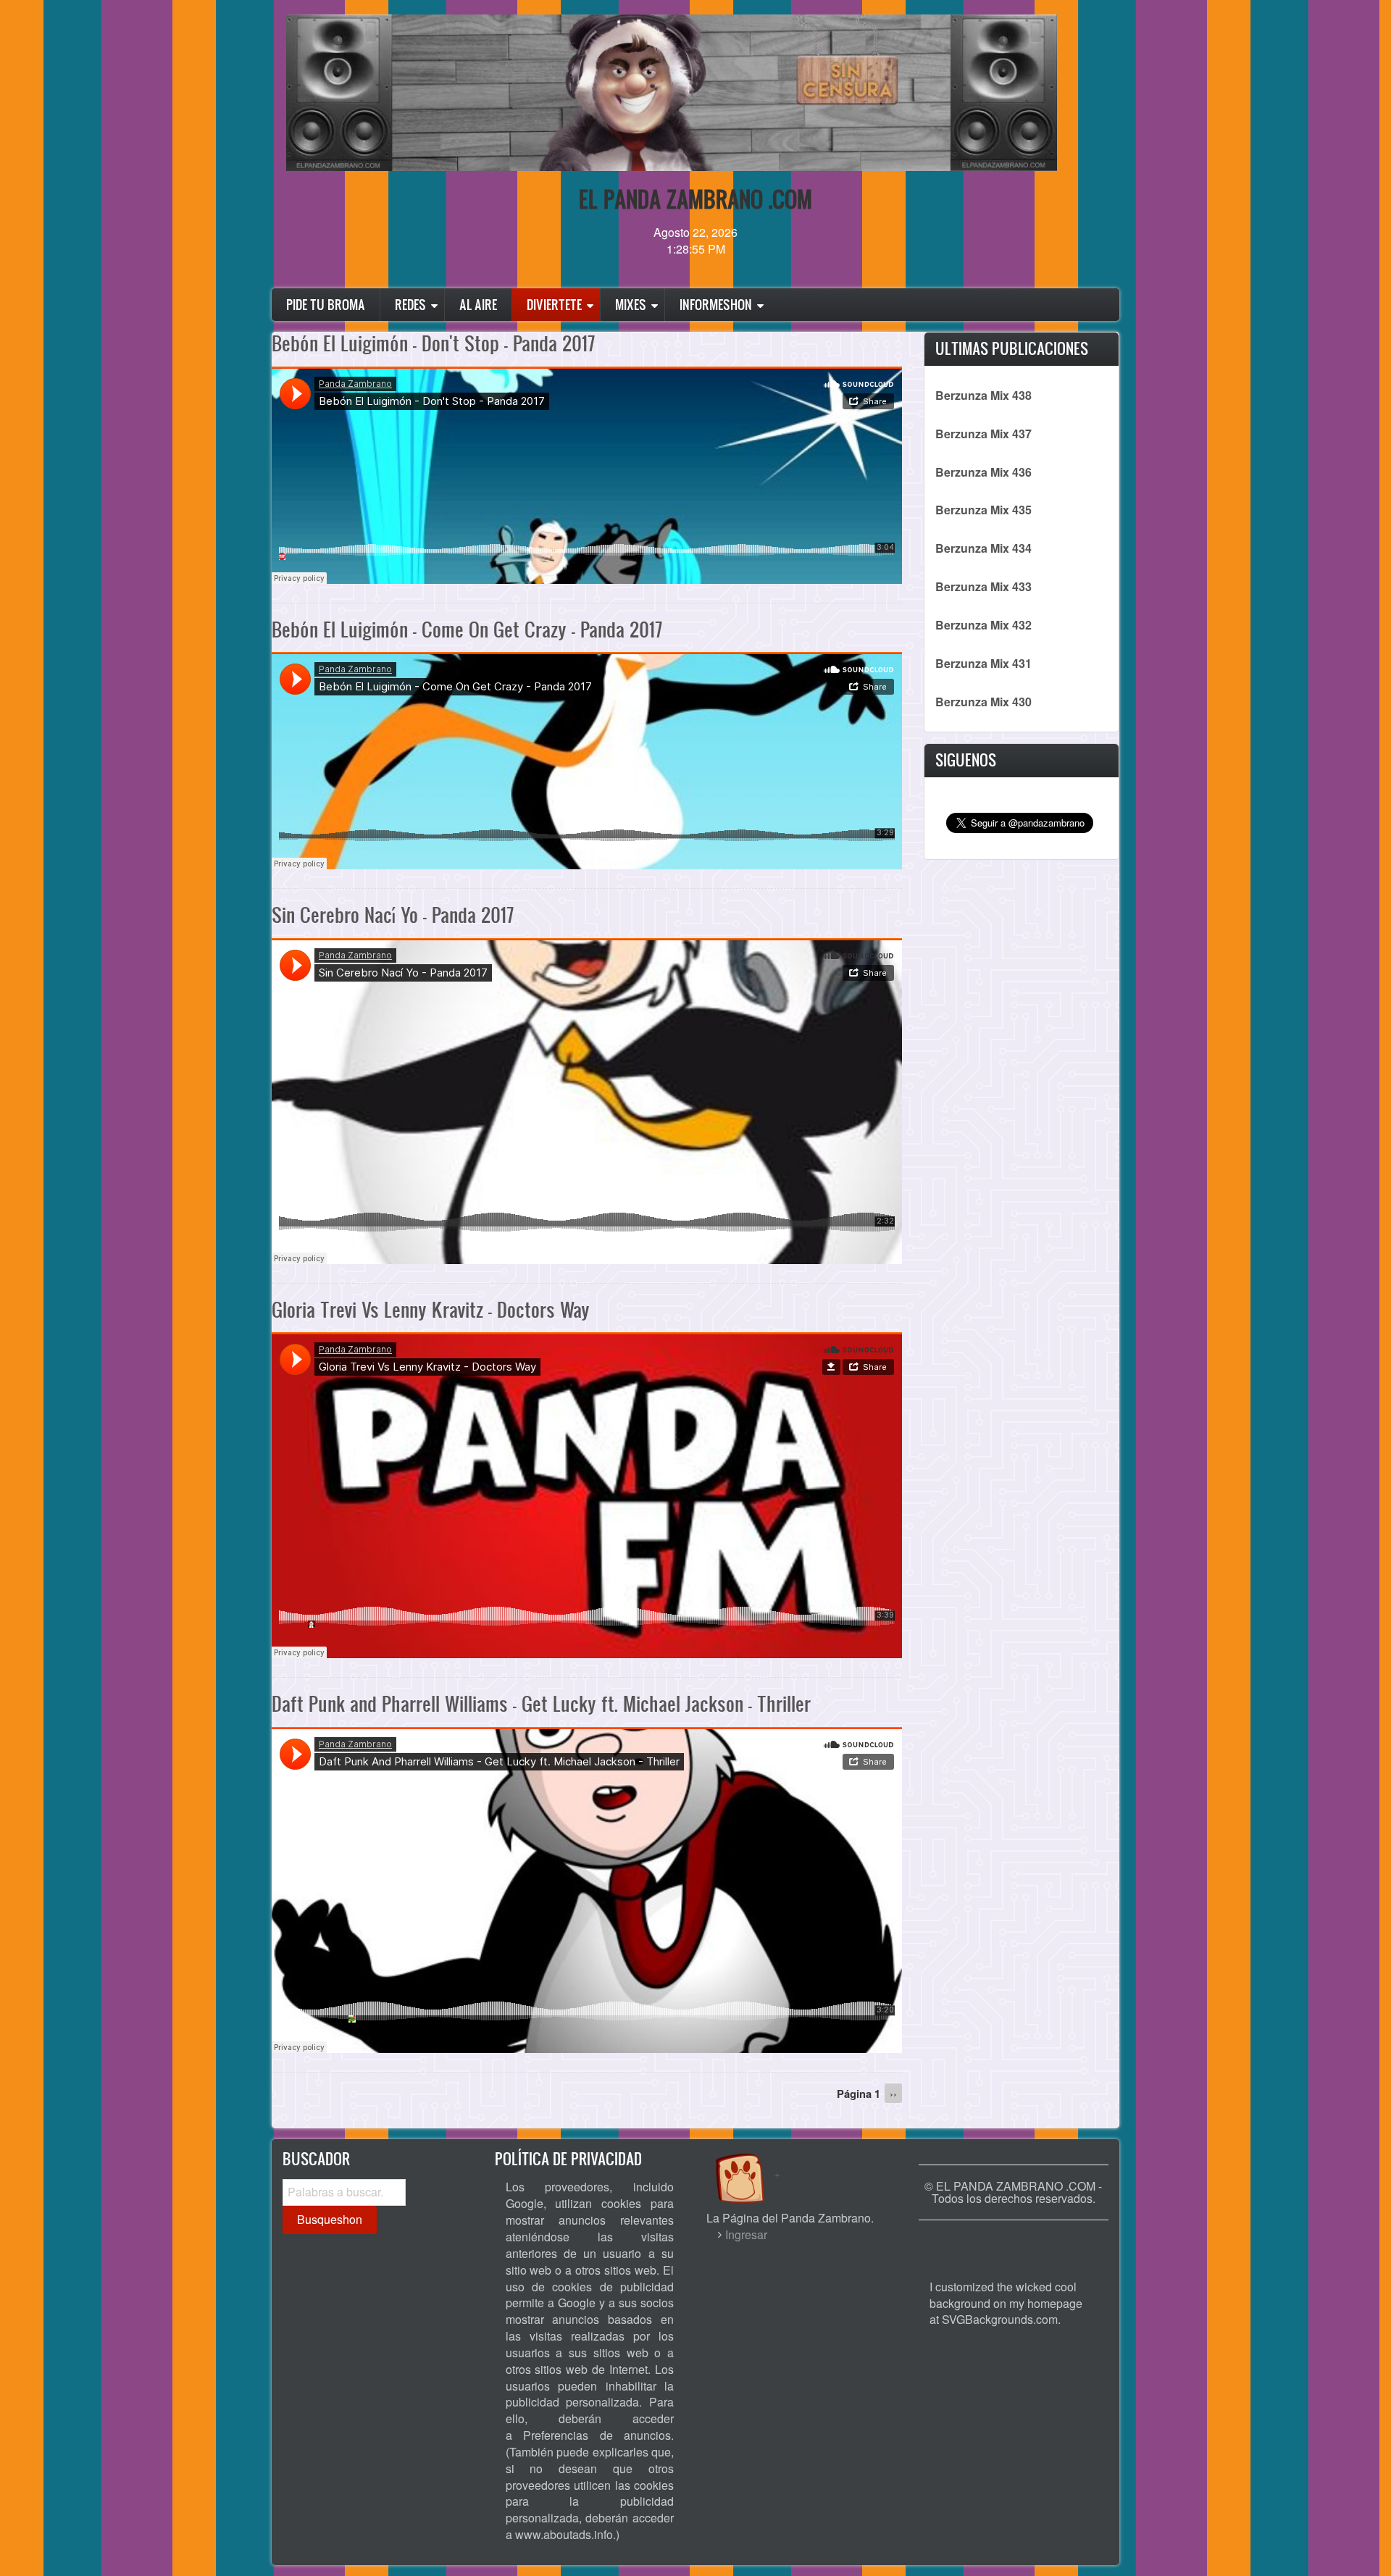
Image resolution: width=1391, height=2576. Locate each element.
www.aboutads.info (564, 2534)
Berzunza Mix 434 (983, 548)
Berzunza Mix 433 (983, 586)
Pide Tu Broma (326, 305)
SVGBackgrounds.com (1000, 2319)
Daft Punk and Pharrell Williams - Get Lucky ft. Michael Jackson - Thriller (541, 1703)
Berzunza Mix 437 (983, 434)
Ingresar (746, 2234)
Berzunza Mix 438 (983, 395)
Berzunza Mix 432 (983, 625)
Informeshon (716, 305)
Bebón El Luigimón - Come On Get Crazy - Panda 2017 (467, 629)
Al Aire (478, 305)
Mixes (631, 305)
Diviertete (554, 305)
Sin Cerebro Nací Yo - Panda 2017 (393, 915)
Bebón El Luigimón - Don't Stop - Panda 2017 (433, 343)
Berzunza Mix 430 (983, 702)
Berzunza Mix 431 (983, 663)
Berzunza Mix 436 (983, 472)
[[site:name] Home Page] (1014, 2242)
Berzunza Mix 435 (983, 510)
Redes (410, 305)
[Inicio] (755, 2164)
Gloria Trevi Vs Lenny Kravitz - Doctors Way (431, 1309)
